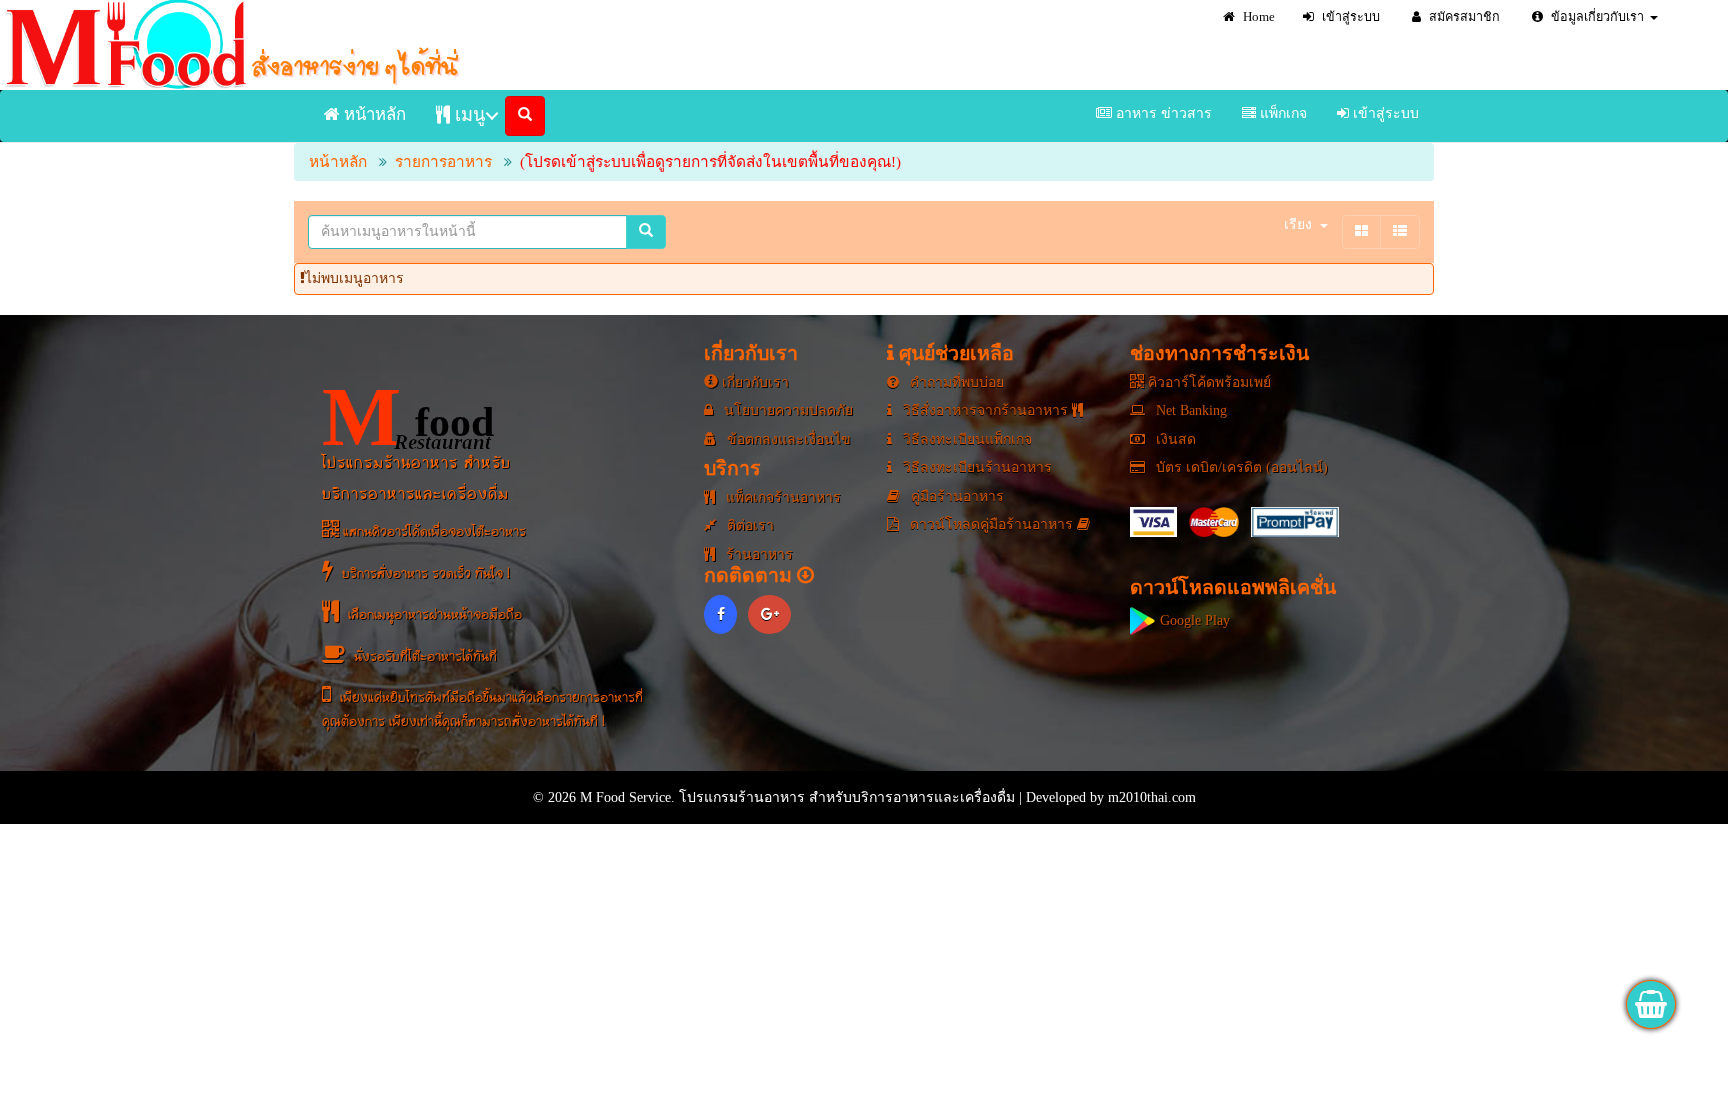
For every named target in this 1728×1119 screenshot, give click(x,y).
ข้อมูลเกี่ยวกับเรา (1596, 17)
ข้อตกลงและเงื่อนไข (787, 439)
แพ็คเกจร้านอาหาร (781, 497)
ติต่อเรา (748, 525)
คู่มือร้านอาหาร (955, 496)
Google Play (1193, 620)
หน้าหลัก (373, 114)
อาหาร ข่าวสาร (1162, 113)
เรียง (1298, 224)
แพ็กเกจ (1281, 113)
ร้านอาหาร (757, 554)
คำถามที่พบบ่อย (955, 382)
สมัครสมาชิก (1463, 17)
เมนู (467, 115)
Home (1257, 17)
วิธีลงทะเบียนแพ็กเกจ (965, 439)
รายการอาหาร (443, 161)
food (408, 417)
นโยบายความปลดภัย (786, 410)
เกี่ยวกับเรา (753, 382)
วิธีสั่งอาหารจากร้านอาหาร (985, 410)
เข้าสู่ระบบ (1349, 17)
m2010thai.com (1152, 797)
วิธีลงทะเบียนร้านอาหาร (975, 467)
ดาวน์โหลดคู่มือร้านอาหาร (991, 524)
